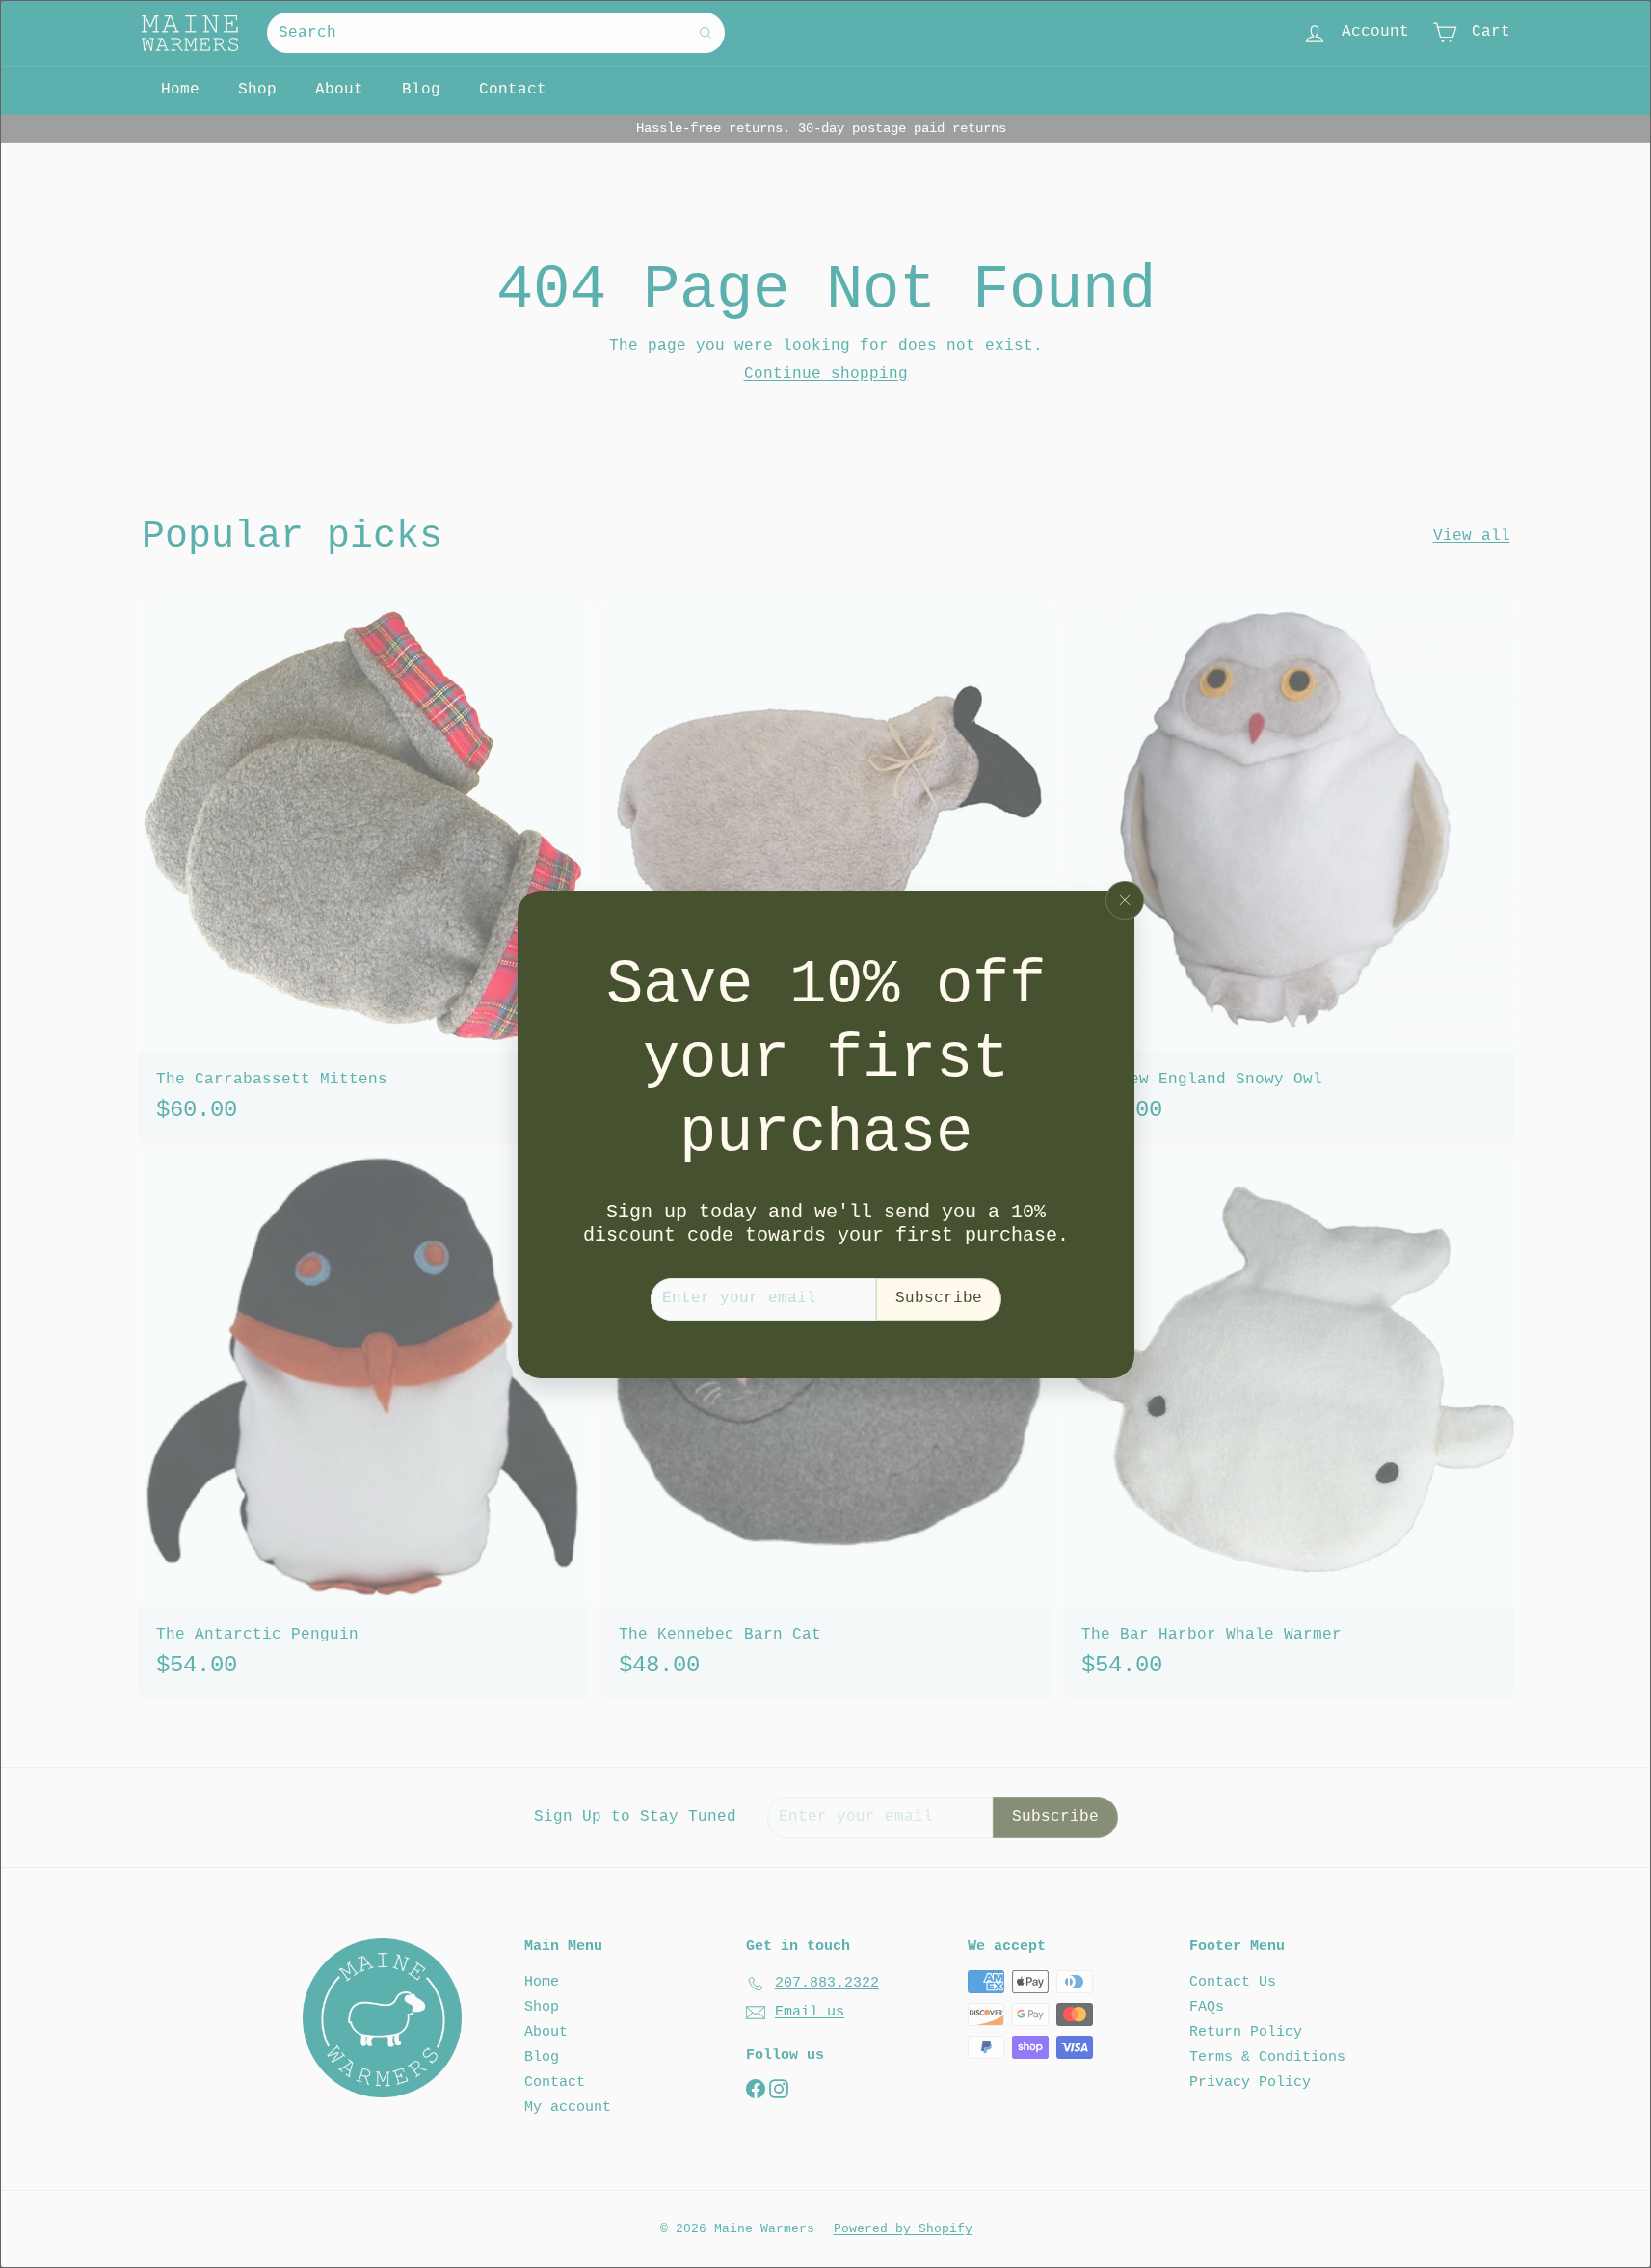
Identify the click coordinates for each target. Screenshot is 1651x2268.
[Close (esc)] (1125, 900)
